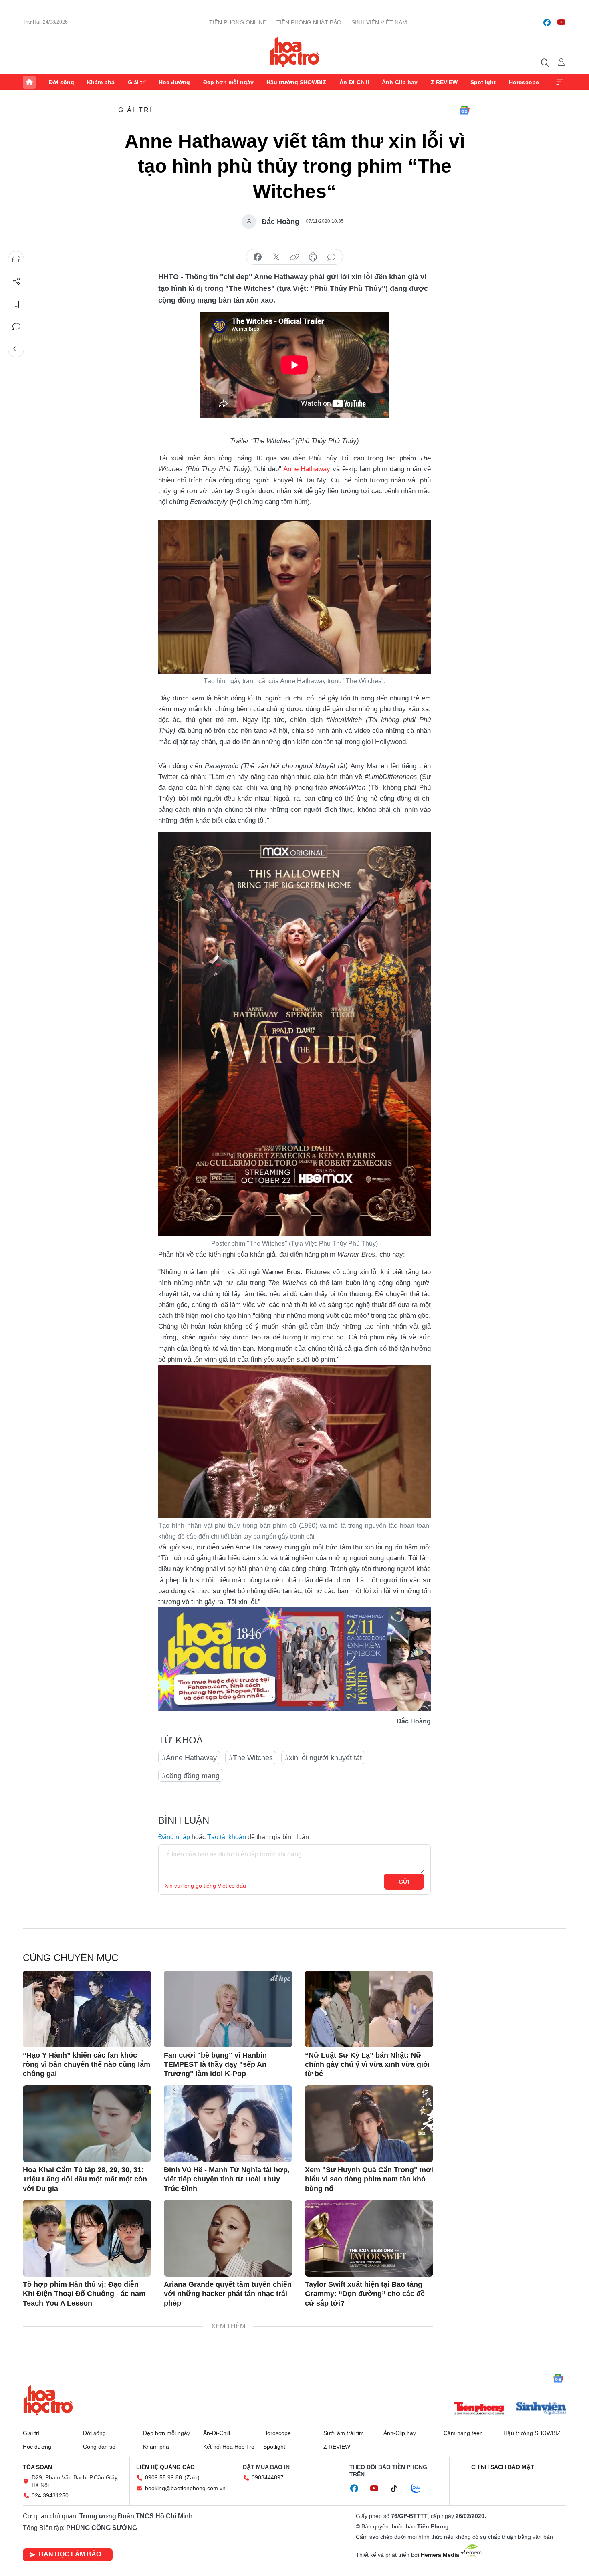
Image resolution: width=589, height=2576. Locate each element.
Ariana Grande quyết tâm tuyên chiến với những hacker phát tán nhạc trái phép (228, 2294)
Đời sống (62, 82)
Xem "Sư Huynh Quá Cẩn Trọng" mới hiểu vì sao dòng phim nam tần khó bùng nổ (369, 2179)
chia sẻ (258, 257)
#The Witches (251, 1758)
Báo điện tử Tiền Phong (295, 52)
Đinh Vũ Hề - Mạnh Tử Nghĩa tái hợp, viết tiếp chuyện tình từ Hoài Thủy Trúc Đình (227, 2179)
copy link (294, 257)
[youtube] (561, 22)
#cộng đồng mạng (191, 1776)
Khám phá (101, 82)
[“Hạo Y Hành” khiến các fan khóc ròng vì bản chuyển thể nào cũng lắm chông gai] (87, 2009)
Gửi (404, 1882)
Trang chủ (29, 82)
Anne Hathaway (307, 469)
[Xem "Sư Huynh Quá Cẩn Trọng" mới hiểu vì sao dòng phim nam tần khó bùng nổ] (369, 2124)
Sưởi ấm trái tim (344, 2433)
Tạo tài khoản (227, 1837)
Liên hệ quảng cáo (165, 2467)
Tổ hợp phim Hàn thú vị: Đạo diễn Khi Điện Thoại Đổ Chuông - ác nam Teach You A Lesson (84, 2294)
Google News (464, 110)
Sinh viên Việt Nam (379, 22)
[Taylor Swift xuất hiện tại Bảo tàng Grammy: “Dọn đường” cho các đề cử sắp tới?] (369, 2238)
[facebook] (547, 22)
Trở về (16, 349)
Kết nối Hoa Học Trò (229, 2447)
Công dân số (99, 2447)
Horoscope (524, 82)
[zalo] (420, 2489)
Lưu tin (16, 304)
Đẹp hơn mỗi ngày (228, 82)
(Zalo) (192, 2477)
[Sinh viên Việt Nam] (541, 2409)
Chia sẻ (16, 282)
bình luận (331, 257)
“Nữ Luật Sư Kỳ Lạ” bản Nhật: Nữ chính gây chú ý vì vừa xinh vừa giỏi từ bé (367, 2065)
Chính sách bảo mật (503, 2467)
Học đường (174, 82)
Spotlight (483, 82)
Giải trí (137, 82)
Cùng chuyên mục (71, 1958)
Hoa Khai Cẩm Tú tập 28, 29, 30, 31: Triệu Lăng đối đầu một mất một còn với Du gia (85, 2179)
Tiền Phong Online (238, 22)
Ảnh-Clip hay (400, 82)
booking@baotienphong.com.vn (185, 2488)
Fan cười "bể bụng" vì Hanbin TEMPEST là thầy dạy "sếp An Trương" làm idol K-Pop (215, 2065)
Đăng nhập (174, 1837)
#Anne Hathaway (189, 1758)
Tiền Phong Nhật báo (309, 22)
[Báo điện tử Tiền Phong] (479, 2409)
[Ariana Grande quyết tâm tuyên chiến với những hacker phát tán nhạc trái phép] (228, 2238)
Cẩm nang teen (463, 2433)
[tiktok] (398, 2489)
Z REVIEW (444, 82)
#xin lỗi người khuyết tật (323, 1758)
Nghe (16, 259)
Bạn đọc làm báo (70, 2554)
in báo (313, 257)
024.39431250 (50, 2495)
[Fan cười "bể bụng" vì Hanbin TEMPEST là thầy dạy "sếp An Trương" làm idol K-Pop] (228, 2009)
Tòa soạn (37, 2467)
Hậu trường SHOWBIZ (296, 82)
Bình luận (16, 327)
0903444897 (268, 2477)
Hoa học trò (48, 2400)
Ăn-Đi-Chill (354, 82)
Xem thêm (560, 82)
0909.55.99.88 (163, 2477)
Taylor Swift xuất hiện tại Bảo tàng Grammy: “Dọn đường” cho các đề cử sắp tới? (365, 2294)
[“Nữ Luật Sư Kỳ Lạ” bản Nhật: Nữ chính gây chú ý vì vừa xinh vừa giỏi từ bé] (369, 2009)
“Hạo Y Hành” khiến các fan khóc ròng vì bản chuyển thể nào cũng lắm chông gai (87, 2065)
